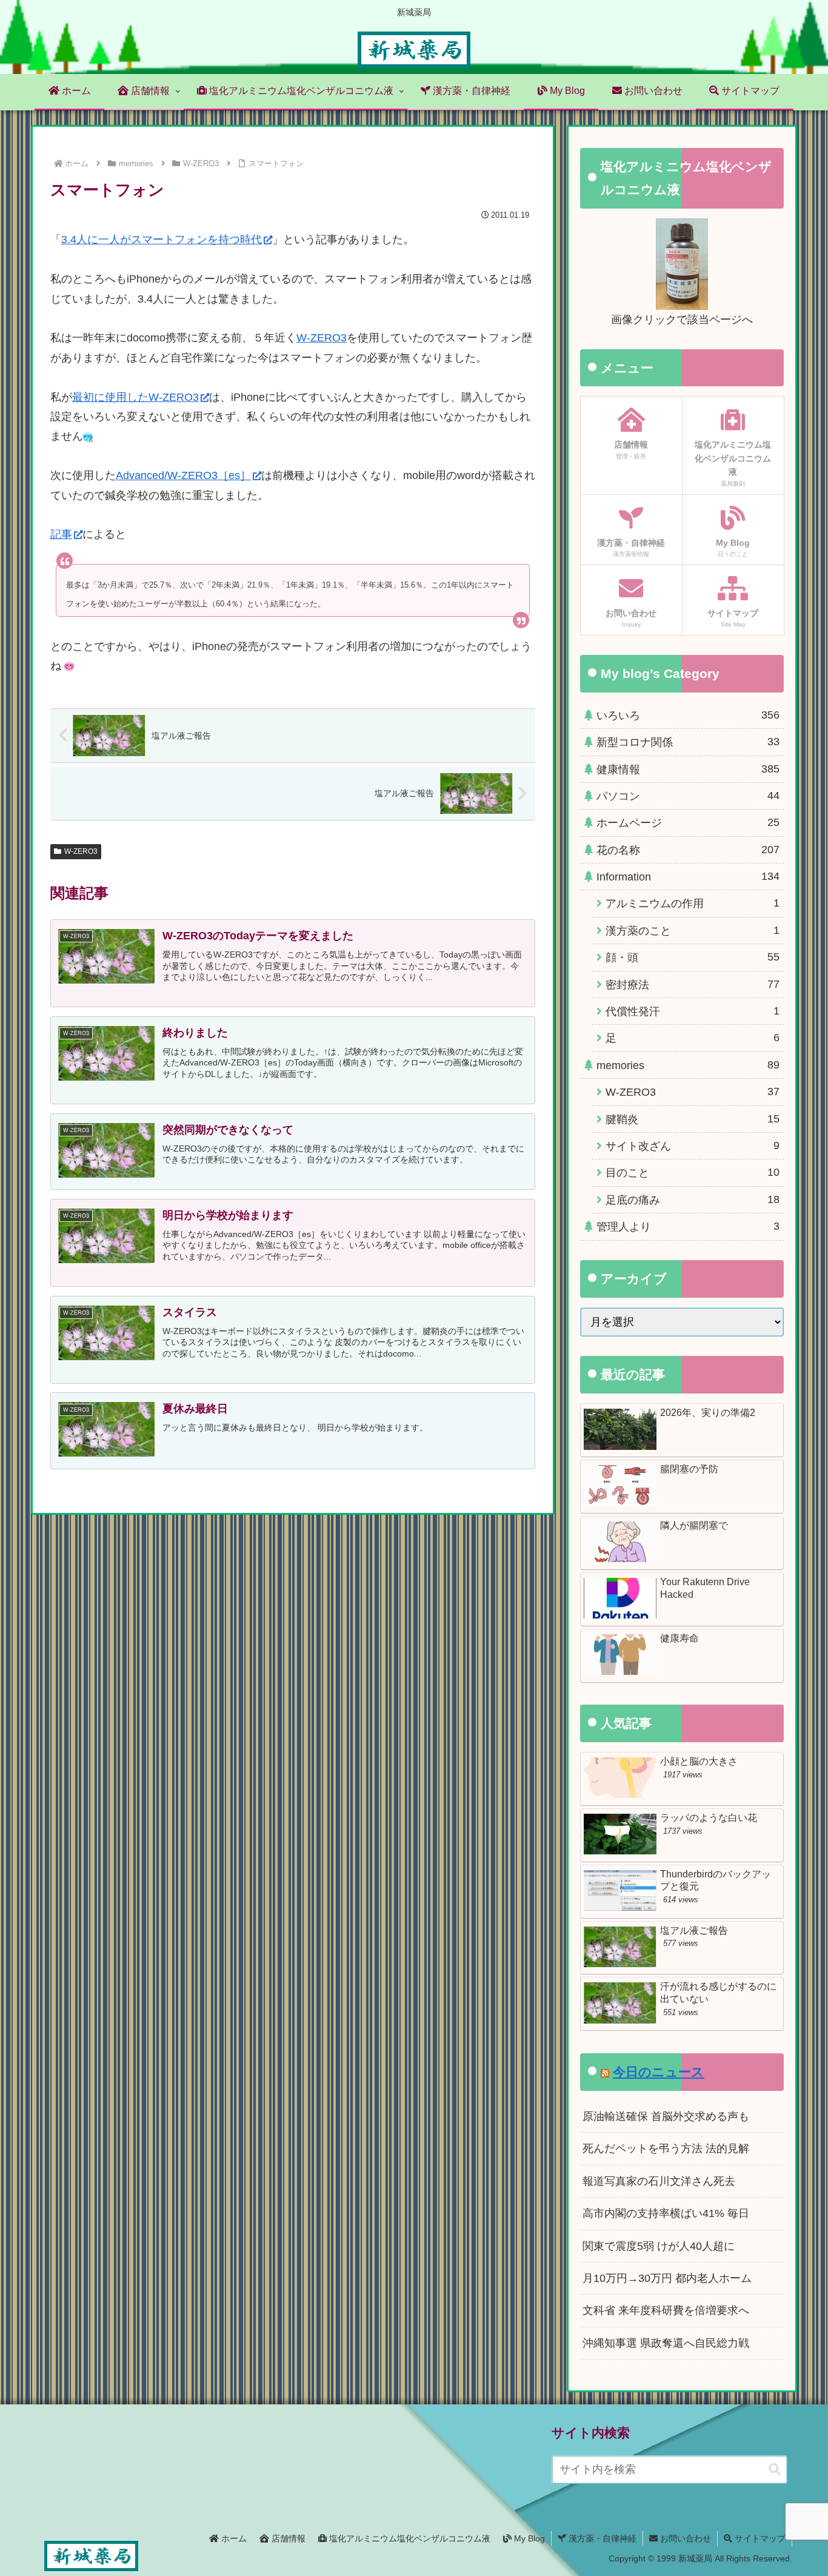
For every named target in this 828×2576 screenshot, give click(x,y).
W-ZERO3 (322, 338)
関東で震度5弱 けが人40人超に (659, 2246)
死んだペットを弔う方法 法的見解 (666, 2148)
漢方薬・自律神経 (601, 2538)
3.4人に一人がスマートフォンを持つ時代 (162, 240)
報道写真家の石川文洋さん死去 (659, 2181)
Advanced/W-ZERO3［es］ (183, 475)
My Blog (528, 2538)
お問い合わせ (684, 2538)
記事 (61, 534)
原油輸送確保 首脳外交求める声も (666, 2116)
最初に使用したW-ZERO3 (135, 397)
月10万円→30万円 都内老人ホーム (667, 2278)
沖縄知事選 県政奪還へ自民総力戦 (666, 2343)
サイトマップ (759, 2538)
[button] (775, 2470)
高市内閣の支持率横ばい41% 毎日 (666, 2213)
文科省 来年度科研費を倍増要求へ (666, 2310)
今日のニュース (659, 2072)
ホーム (233, 2538)
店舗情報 (287, 2538)
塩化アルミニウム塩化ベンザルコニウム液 (409, 2538)
